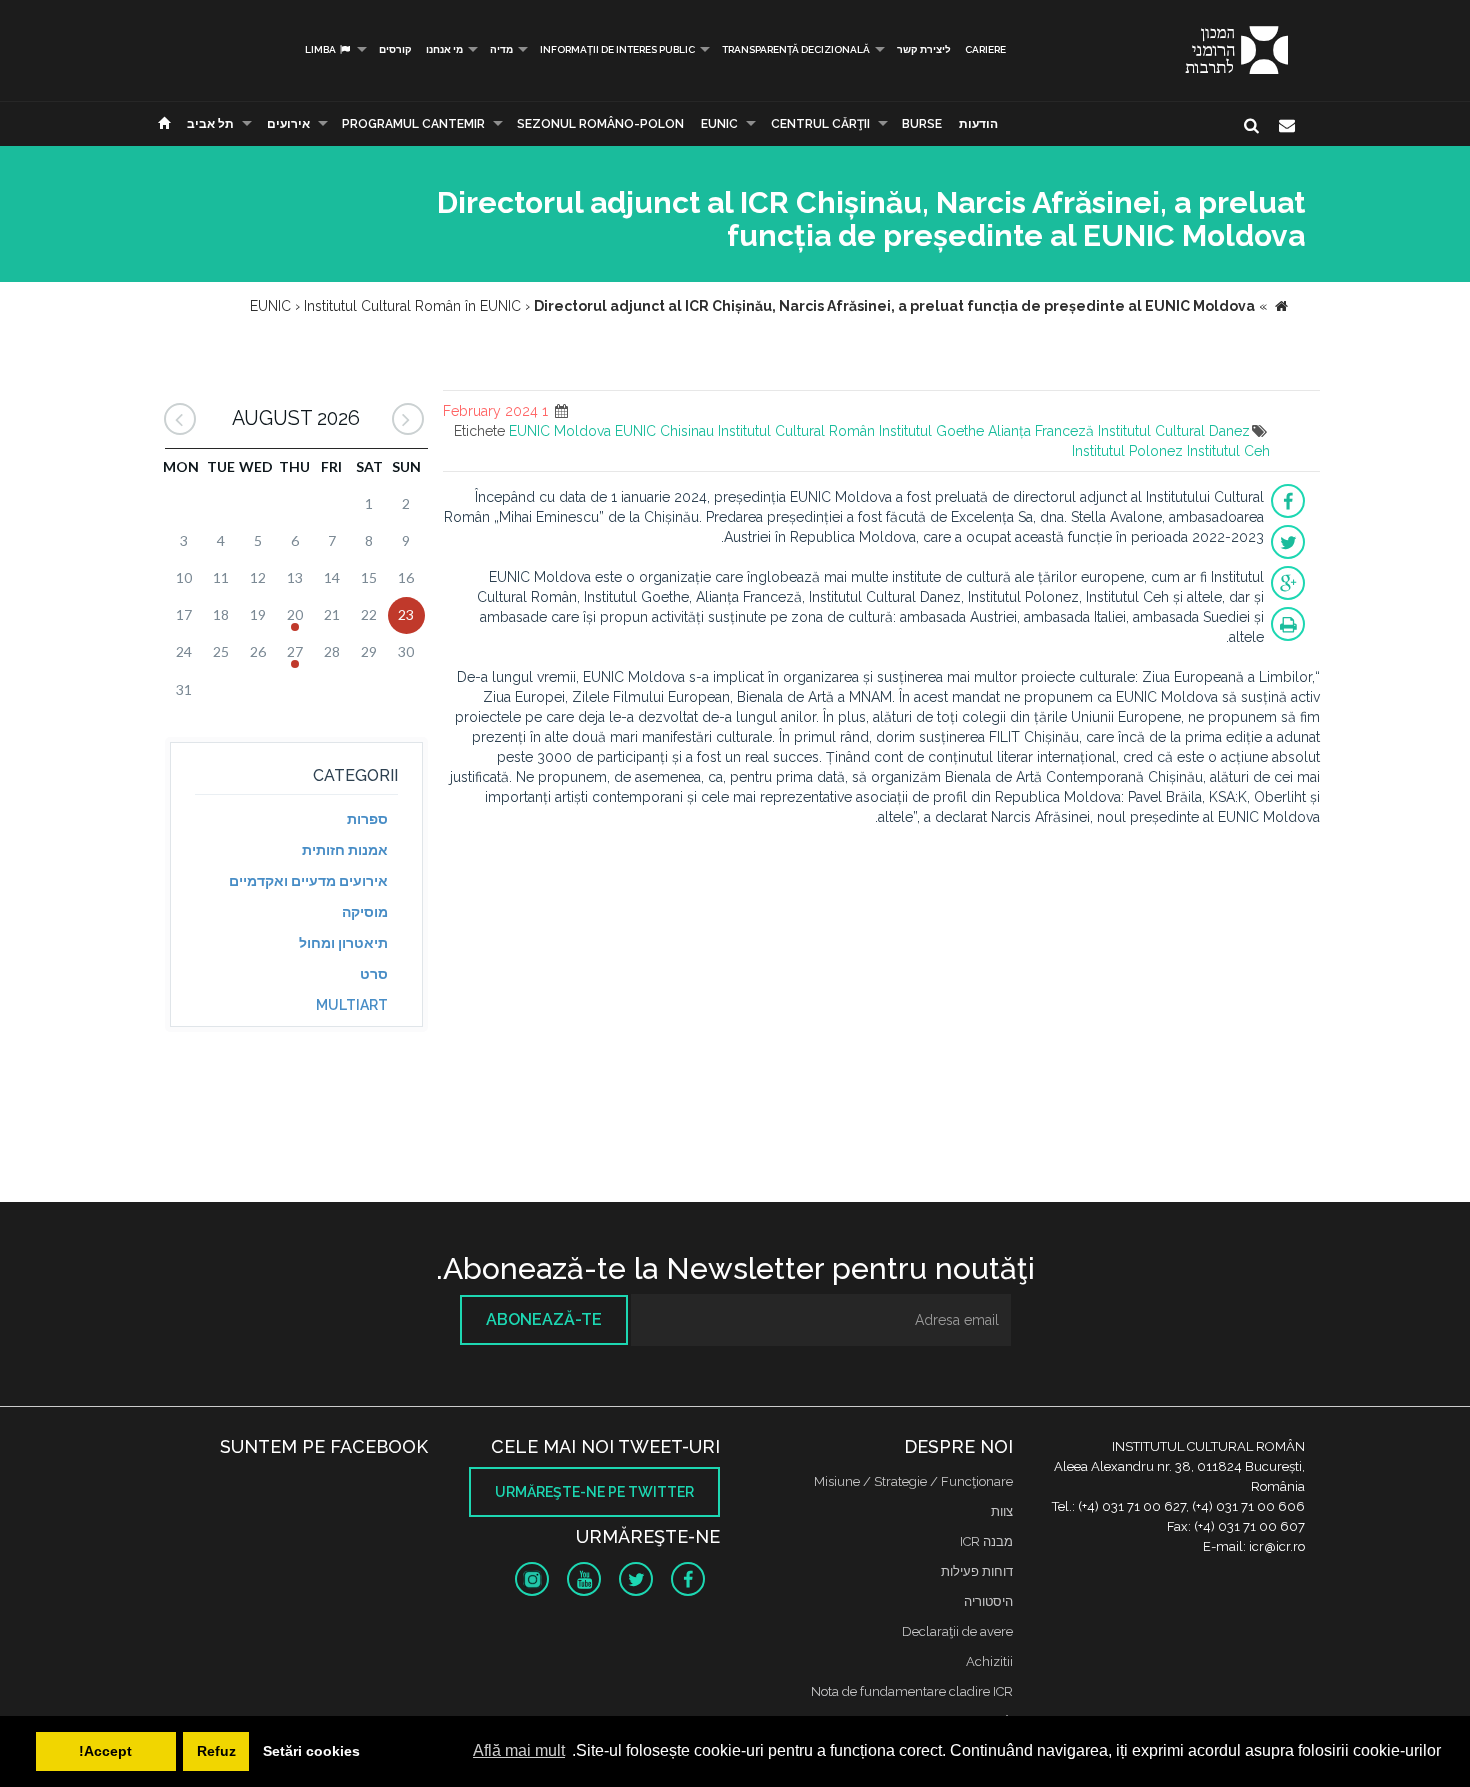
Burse (922, 124)
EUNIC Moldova (560, 431)
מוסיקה (365, 912)
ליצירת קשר (924, 49)
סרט (374, 974)
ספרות (367, 819)
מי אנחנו (444, 49)
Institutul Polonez (1127, 451)
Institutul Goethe (931, 431)
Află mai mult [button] (519, 1750)
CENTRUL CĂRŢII (820, 124)
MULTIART (352, 1005)
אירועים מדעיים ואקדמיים (308, 881)
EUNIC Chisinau (664, 431)
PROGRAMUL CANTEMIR (413, 124)
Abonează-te (544, 1319)
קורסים (395, 49)
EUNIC (719, 124)
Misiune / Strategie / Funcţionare (913, 1481)
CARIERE (985, 49)
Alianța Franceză (1041, 431)
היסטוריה (988, 1601)
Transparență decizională (796, 49)
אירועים (288, 124)
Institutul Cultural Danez (1174, 431)
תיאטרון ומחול (343, 943)
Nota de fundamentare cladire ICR (912, 1691)
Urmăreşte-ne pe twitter (594, 1492)
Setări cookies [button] (311, 1751)
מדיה (501, 49)
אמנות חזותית (345, 850)
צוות (1002, 1511)
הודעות (978, 124)
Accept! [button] (105, 1751)
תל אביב (210, 124)
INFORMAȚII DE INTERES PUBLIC (617, 49)
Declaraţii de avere (957, 1631)
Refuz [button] (216, 1751)
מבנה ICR (986, 1541)
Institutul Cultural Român (796, 431)
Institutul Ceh (1228, 451)
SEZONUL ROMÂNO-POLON (600, 124)
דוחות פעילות (977, 1571)
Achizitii (989, 1661)
